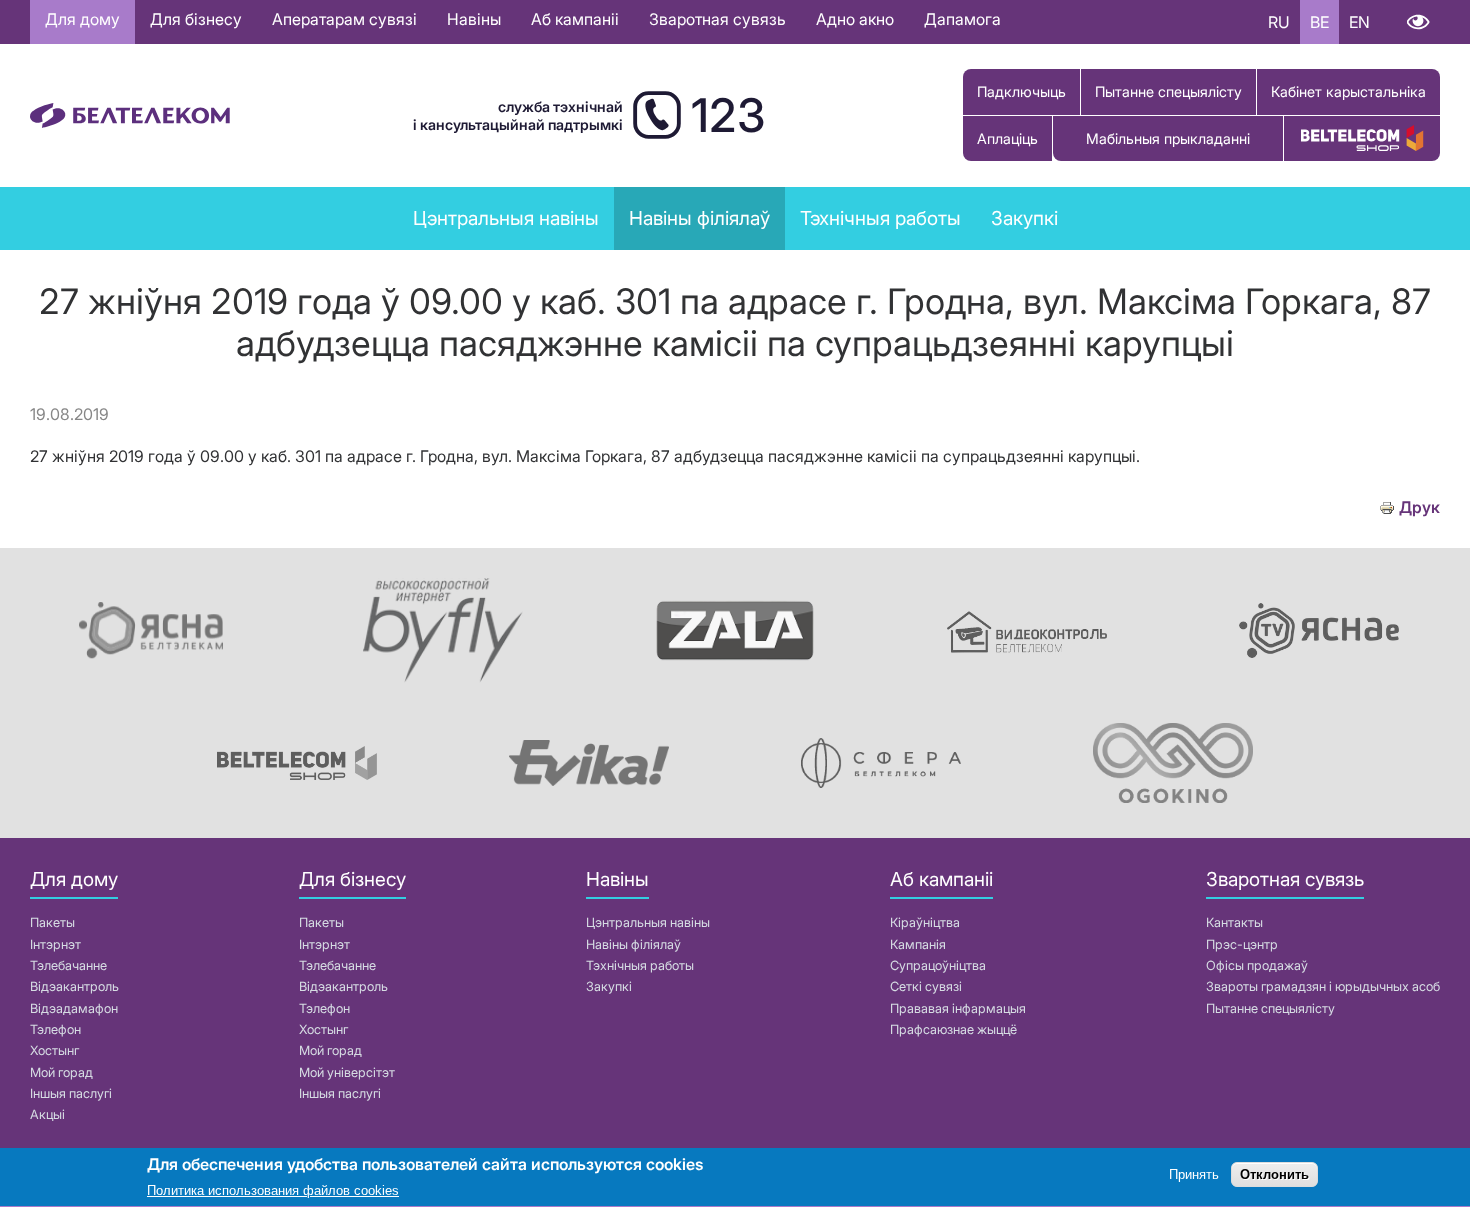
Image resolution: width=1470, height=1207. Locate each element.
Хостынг (54, 1050)
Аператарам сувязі (344, 19)
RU (1279, 22)
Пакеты (52, 922)
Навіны (474, 19)
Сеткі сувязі (926, 986)
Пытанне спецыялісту (1168, 91)
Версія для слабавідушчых (1417, 22)
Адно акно (855, 19)
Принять (1194, 1174)
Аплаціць (1007, 138)
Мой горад (61, 1072)
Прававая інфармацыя (958, 1008)
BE (1319, 22)
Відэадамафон (74, 1008)
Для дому (82, 19)
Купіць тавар (1362, 138)
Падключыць (1021, 91)
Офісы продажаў (1257, 965)
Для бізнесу (196, 19)
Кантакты (1234, 922)
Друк (1419, 507)
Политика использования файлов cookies (273, 1191)
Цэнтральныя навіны (506, 218)
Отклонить (1274, 1174)
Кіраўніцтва (925, 922)
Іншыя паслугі (71, 1093)
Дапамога (962, 19)
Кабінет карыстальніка (1348, 91)
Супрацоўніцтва (938, 965)
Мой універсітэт (347, 1072)
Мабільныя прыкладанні (1168, 138)
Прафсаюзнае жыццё (953, 1029)
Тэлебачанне (68, 965)
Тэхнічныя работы (880, 218)
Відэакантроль (74, 986)
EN (1359, 22)
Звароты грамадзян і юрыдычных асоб (1323, 986)
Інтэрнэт (55, 944)
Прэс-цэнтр (1242, 944)
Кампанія (918, 944)
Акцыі (47, 1114)
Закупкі (1024, 218)
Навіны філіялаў (633, 944)
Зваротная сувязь (717, 19)
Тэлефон (55, 1029)
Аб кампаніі (575, 19)
